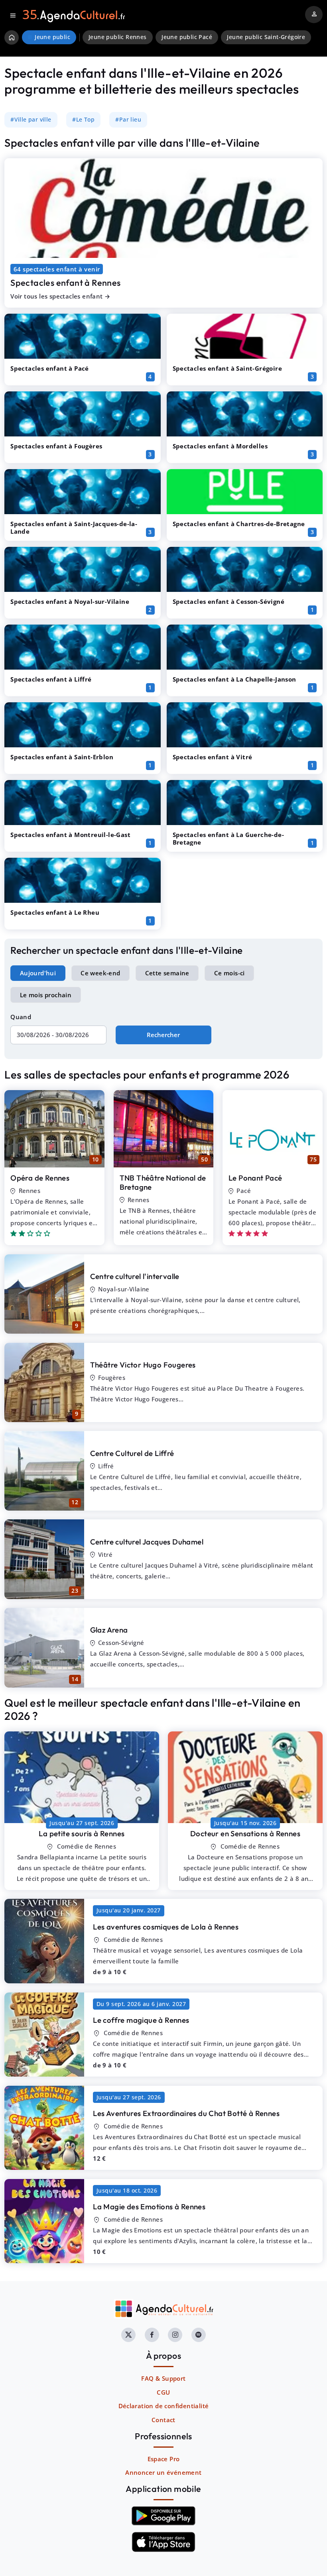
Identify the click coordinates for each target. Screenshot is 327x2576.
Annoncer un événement (163, 2472)
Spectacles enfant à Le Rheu (55, 912)
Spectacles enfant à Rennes (65, 283)
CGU (163, 2392)
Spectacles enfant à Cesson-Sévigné (229, 601)
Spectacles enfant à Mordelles (220, 446)
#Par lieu (128, 120)
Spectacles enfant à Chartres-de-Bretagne (239, 524)
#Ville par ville (31, 120)
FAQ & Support (163, 2378)
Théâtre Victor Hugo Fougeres (143, 1365)
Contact (163, 2420)
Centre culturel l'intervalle (135, 1276)
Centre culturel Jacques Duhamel (147, 1542)
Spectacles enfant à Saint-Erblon (62, 757)
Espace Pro (164, 2459)
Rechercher (163, 1035)
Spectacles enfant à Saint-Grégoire (228, 368)
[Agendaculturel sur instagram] (175, 2335)
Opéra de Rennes (40, 1178)
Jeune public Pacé (187, 37)
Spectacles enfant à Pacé (50, 368)
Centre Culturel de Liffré (132, 1453)
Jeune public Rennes (118, 37)
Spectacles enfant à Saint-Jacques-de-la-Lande (74, 528)
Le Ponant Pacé (255, 1178)
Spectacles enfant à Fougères (56, 446)
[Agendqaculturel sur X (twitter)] (128, 2335)
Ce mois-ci (229, 973)
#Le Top (83, 120)
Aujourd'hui (38, 973)
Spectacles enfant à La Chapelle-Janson (234, 679)
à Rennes (82, 1833)
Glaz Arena (109, 1630)
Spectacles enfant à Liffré (51, 679)
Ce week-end (100, 973)
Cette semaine (167, 973)
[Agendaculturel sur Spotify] (199, 2335)
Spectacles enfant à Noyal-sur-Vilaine (70, 601)
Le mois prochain (46, 995)
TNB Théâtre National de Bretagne (163, 1182)
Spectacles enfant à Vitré (213, 757)
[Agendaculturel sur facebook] (152, 2335)
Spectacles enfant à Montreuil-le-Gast (70, 835)
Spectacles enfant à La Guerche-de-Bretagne (229, 838)
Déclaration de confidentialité (164, 2406)
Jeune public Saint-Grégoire (266, 37)
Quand (21, 1017)
